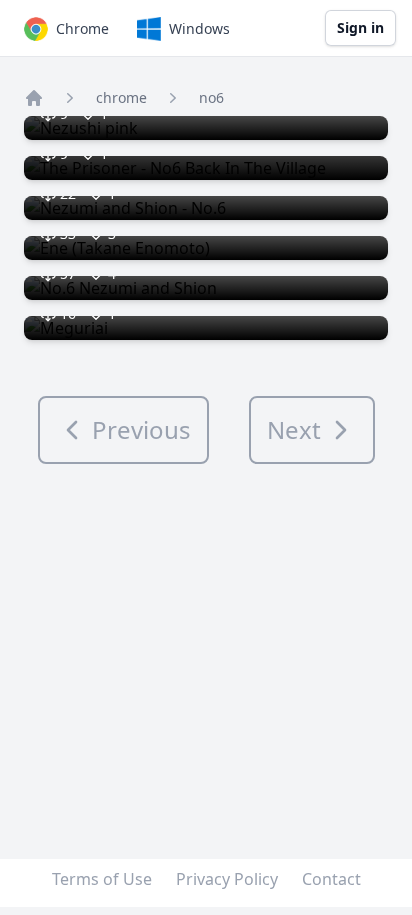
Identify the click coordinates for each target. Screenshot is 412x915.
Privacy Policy (227, 879)
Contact (331, 879)
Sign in (360, 27)
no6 (211, 97)
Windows (199, 28)
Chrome (82, 28)
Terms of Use (102, 879)
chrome (121, 97)
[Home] (34, 98)
